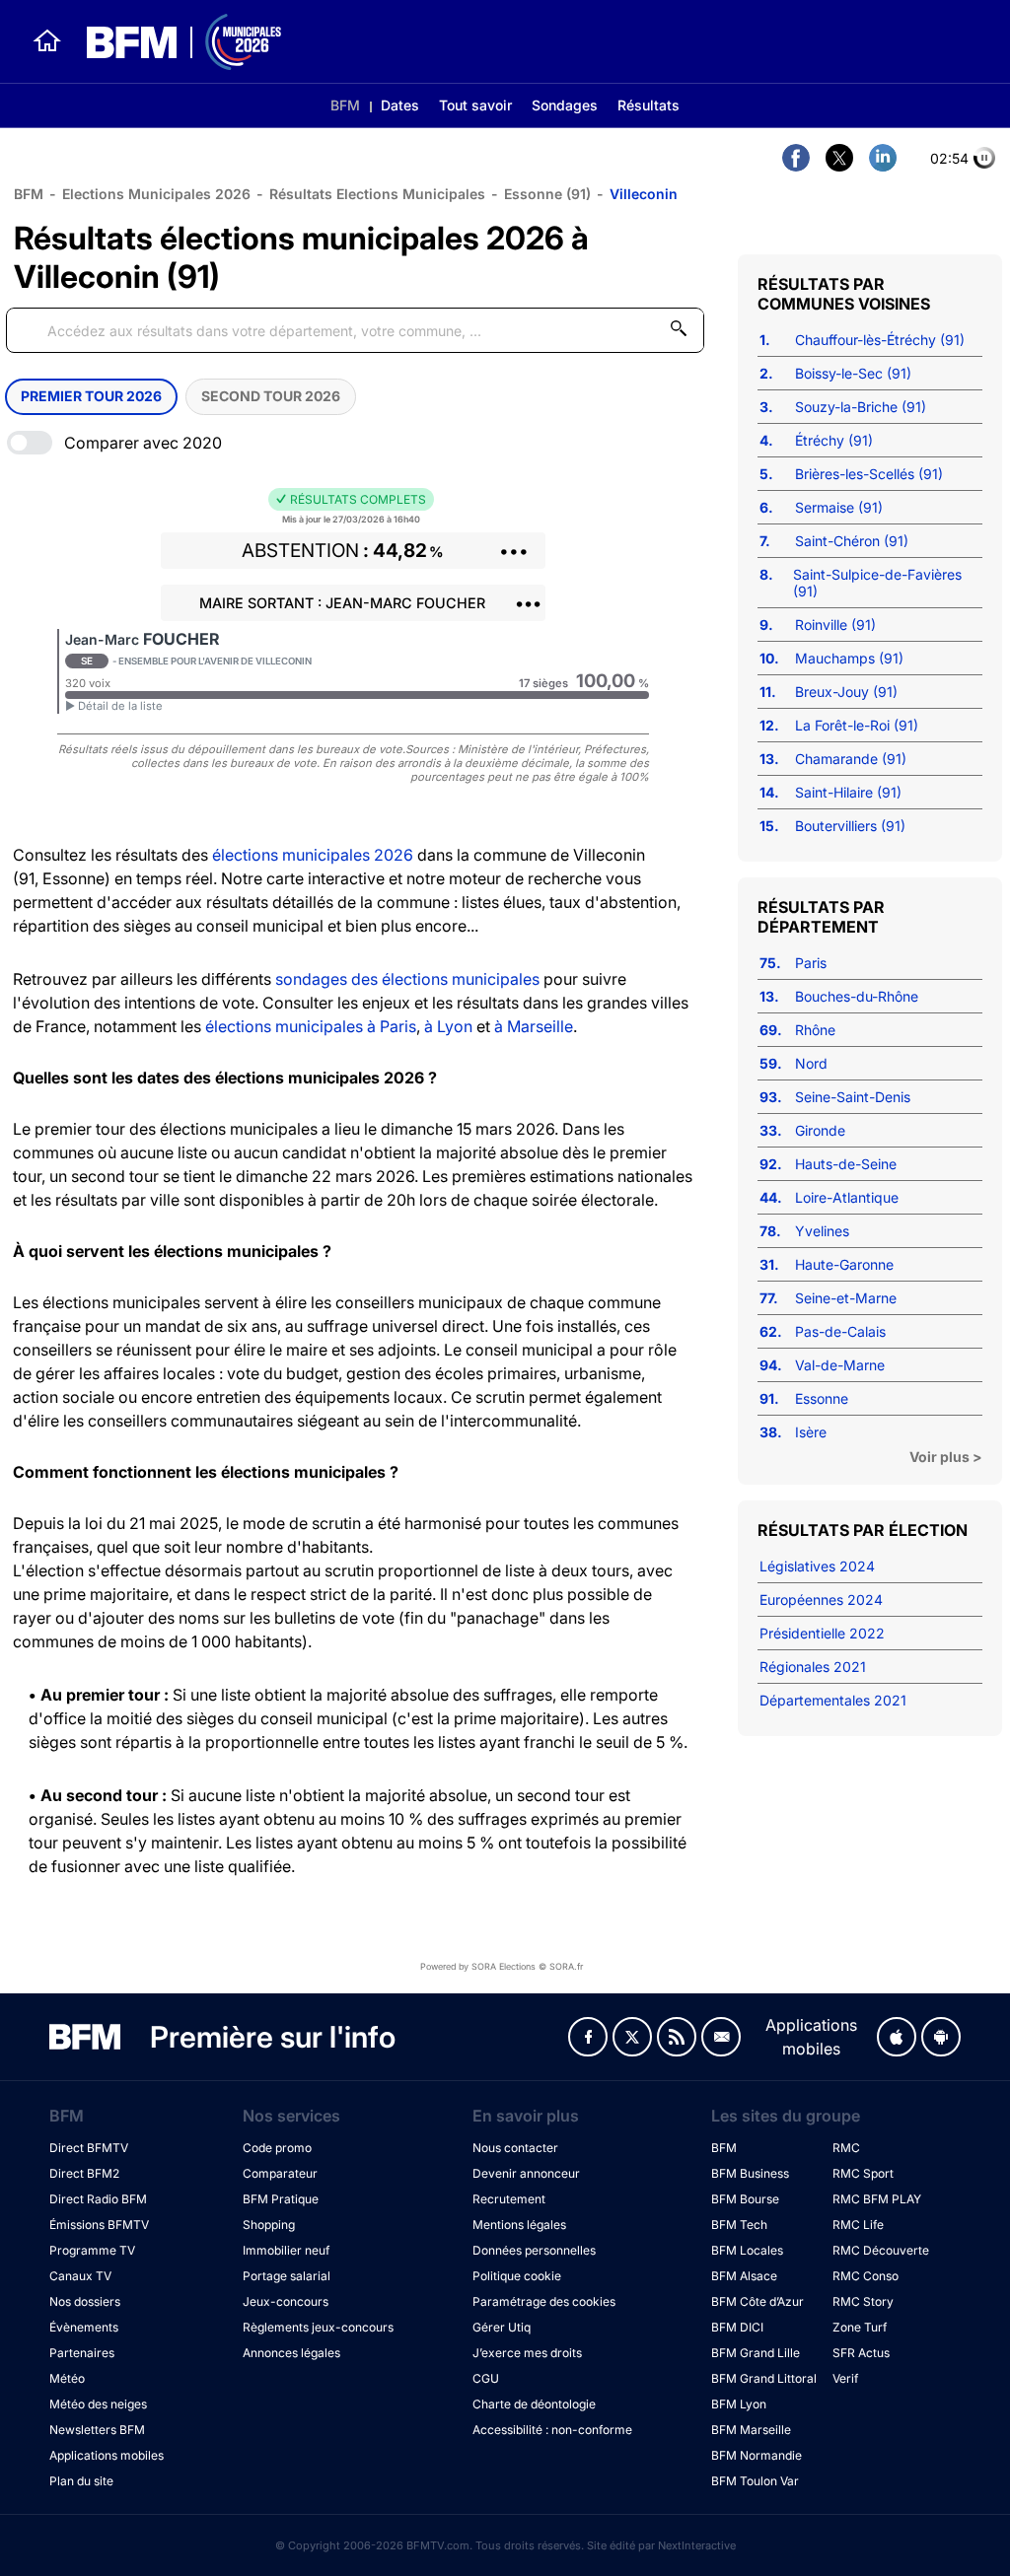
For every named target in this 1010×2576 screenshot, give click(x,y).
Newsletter (721, 2037)
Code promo (277, 2148)
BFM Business (750, 2173)
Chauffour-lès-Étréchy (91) (880, 340)
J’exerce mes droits (527, 2353)
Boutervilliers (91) (850, 826)
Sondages (565, 105)
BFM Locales (747, 2250)
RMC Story (863, 2301)
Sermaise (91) (839, 507)
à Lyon (448, 1026)
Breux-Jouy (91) (846, 692)
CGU (486, 2378)
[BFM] (47, 41)
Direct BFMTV (89, 2148)
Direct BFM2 (84, 2173)
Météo (67, 2378)
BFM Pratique (281, 2199)
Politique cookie (517, 2276)
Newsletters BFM (97, 2430)
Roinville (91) (835, 625)
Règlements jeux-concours (318, 2327)
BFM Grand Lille (756, 2353)
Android (941, 2037)
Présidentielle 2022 (822, 1633)
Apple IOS (897, 2037)
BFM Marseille (751, 2430)
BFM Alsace (744, 2276)
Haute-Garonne (844, 1264)
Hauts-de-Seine (846, 1164)
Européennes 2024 (821, 1600)
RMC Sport (863, 2173)
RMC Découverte (881, 2250)
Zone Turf (860, 2327)
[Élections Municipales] (172, 42)
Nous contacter (515, 2148)
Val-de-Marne (840, 1365)
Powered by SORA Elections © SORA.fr (502, 1966)
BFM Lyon (739, 2404)
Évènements (84, 2327)
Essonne (822, 1398)
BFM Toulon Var (755, 2481)
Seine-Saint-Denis (853, 1097)
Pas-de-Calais (840, 1331)
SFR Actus (861, 2353)
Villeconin (644, 194)
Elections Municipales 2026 (156, 194)
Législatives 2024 (817, 1566)
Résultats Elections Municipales (377, 194)
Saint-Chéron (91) (852, 541)
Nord (811, 1063)
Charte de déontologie (534, 2404)
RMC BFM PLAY (877, 2199)
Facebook (588, 2037)
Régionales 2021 (813, 1667)
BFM (345, 105)
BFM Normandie (757, 2455)
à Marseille (534, 1026)
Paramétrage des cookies (544, 2301)
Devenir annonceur (526, 2173)
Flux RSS (677, 2037)
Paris (811, 963)
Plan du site (81, 2481)
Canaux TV (80, 2276)
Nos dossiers (85, 2301)
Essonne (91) (547, 194)
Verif (845, 2378)
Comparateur (280, 2173)
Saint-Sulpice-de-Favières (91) (877, 583)
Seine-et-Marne (846, 1298)
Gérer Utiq (502, 2327)
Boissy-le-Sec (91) (853, 373)
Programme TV (92, 2250)
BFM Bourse (745, 2199)
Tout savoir (475, 105)
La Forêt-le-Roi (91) (857, 725)
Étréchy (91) (834, 440)
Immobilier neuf (286, 2250)
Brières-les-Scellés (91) (869, 474)
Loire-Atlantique (847, 1197)
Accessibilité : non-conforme (552, 2430)
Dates (400, 105)
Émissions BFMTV (99, 2225)
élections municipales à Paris (311, 1026)
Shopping (269, 2225)
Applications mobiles (107, 2455)
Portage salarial (287, 2276)
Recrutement (509, 2199)
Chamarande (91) (851, 759)
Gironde (820, 1130)
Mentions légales (519, 2225)
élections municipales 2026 (313, 855)
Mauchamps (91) (849, 658)
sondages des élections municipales (407, 979)
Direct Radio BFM (98, 2199)
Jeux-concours (286, 2301)
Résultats (649, 105)
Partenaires (82, 2353)
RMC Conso (866, 2276)
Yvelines (822, 1231)
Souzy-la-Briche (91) (861, 407)
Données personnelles (534, 2250)
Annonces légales (291, 2353)
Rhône (815, 1030)
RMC (846, 2148)
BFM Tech (739, 2225)
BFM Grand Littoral (764, 2378)
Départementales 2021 (833, 1700)
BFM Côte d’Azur (757, 2301)
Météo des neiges (98, 2404)
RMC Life (858, 2225)
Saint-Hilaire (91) (848, 792)
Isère (811, 1432)
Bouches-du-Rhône (857, 996)
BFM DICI (737, 2327)
